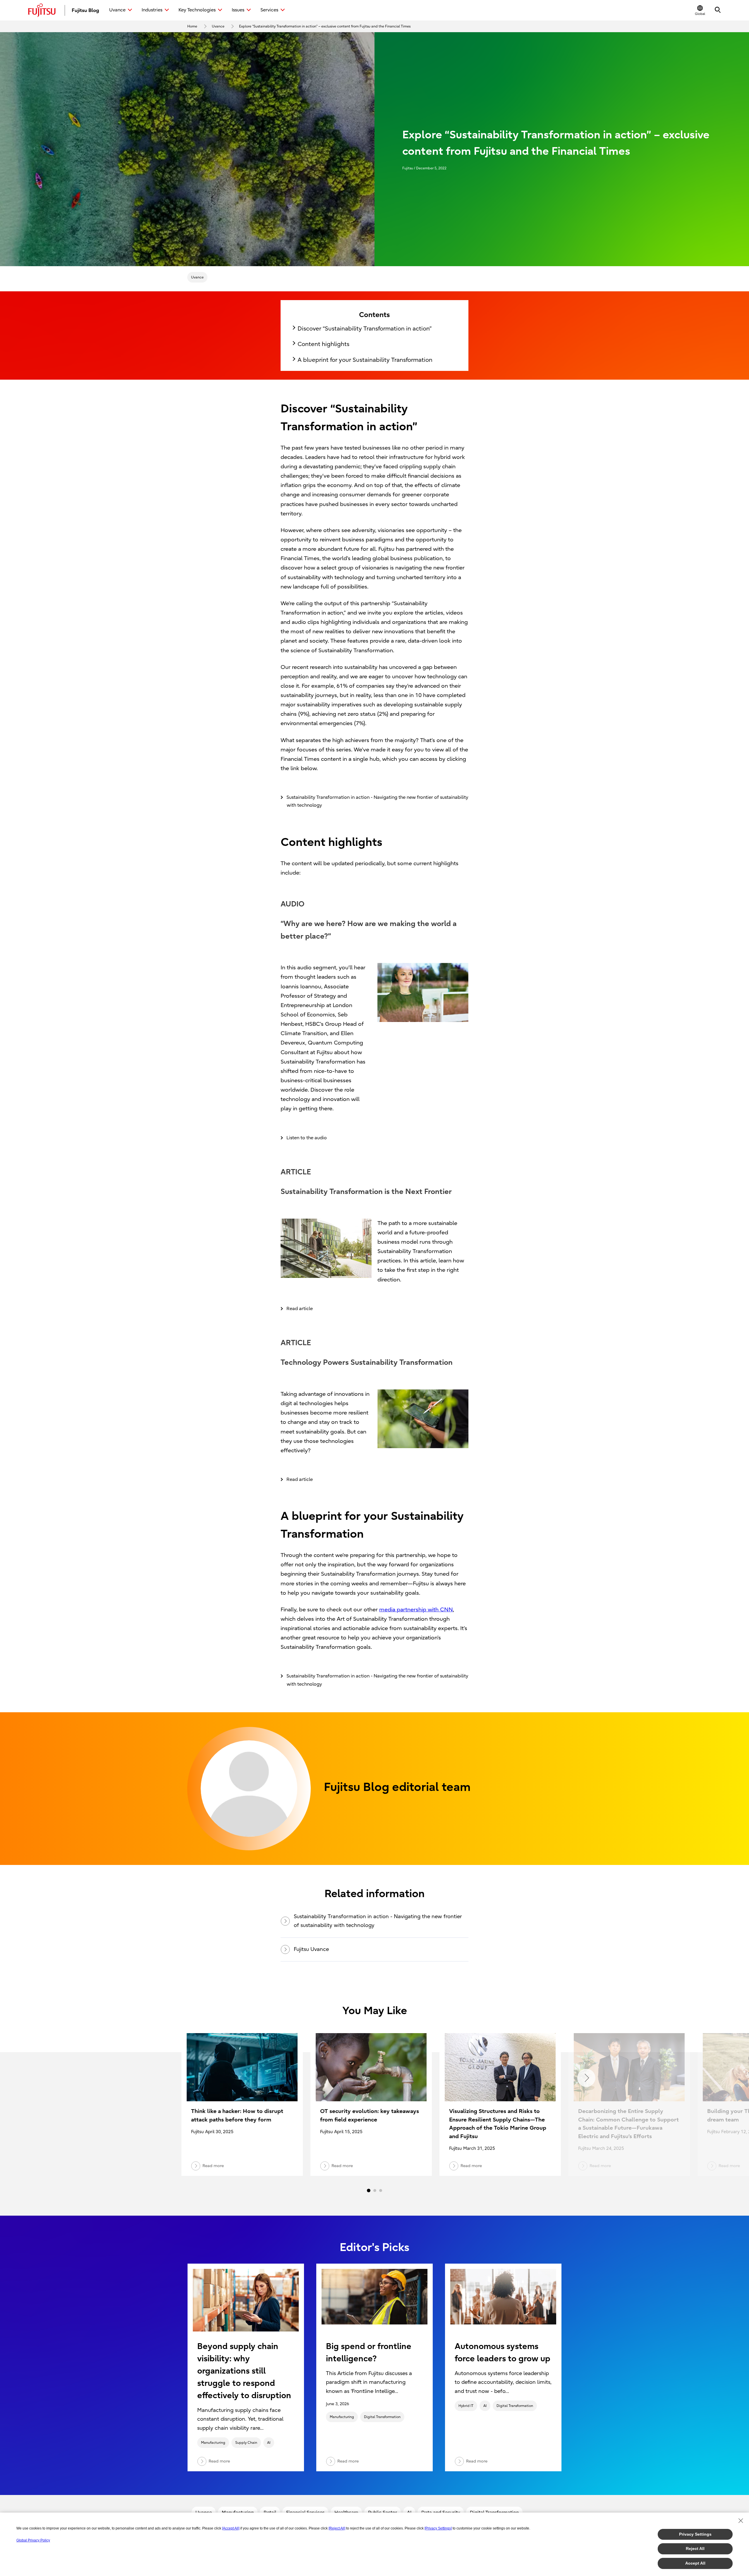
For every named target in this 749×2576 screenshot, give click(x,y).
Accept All (695, 2563)
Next (586, 2078)
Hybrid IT (466, 2406)
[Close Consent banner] (741, 2521)
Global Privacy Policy (33, 2540)
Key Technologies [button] (197, 10)
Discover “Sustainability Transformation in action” (365, 329)
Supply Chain (246, 2443)
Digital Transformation (382, 2417)
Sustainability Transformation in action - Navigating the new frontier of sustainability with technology (378, 1921)
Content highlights (323, 344)
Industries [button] (152, 10)
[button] (700, 10)
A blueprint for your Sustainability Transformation (365, 360)
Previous (163, 2078)
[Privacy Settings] (438, 2528)
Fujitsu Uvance (311, 1949)
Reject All (695, 2549)
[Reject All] (337, 2528)
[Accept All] (231, 2528)
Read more (219, 2461)
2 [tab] (375, 2190)
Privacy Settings (695, 2534)
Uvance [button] (117, 10)
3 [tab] (381, 2190)
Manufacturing (213, 2443)
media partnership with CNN (416, 1610)
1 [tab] (369, 2190)
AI (269, 2443)
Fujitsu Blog (85, 10)
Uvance (197, 277)
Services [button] (269, 10)
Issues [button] (238, 10)
